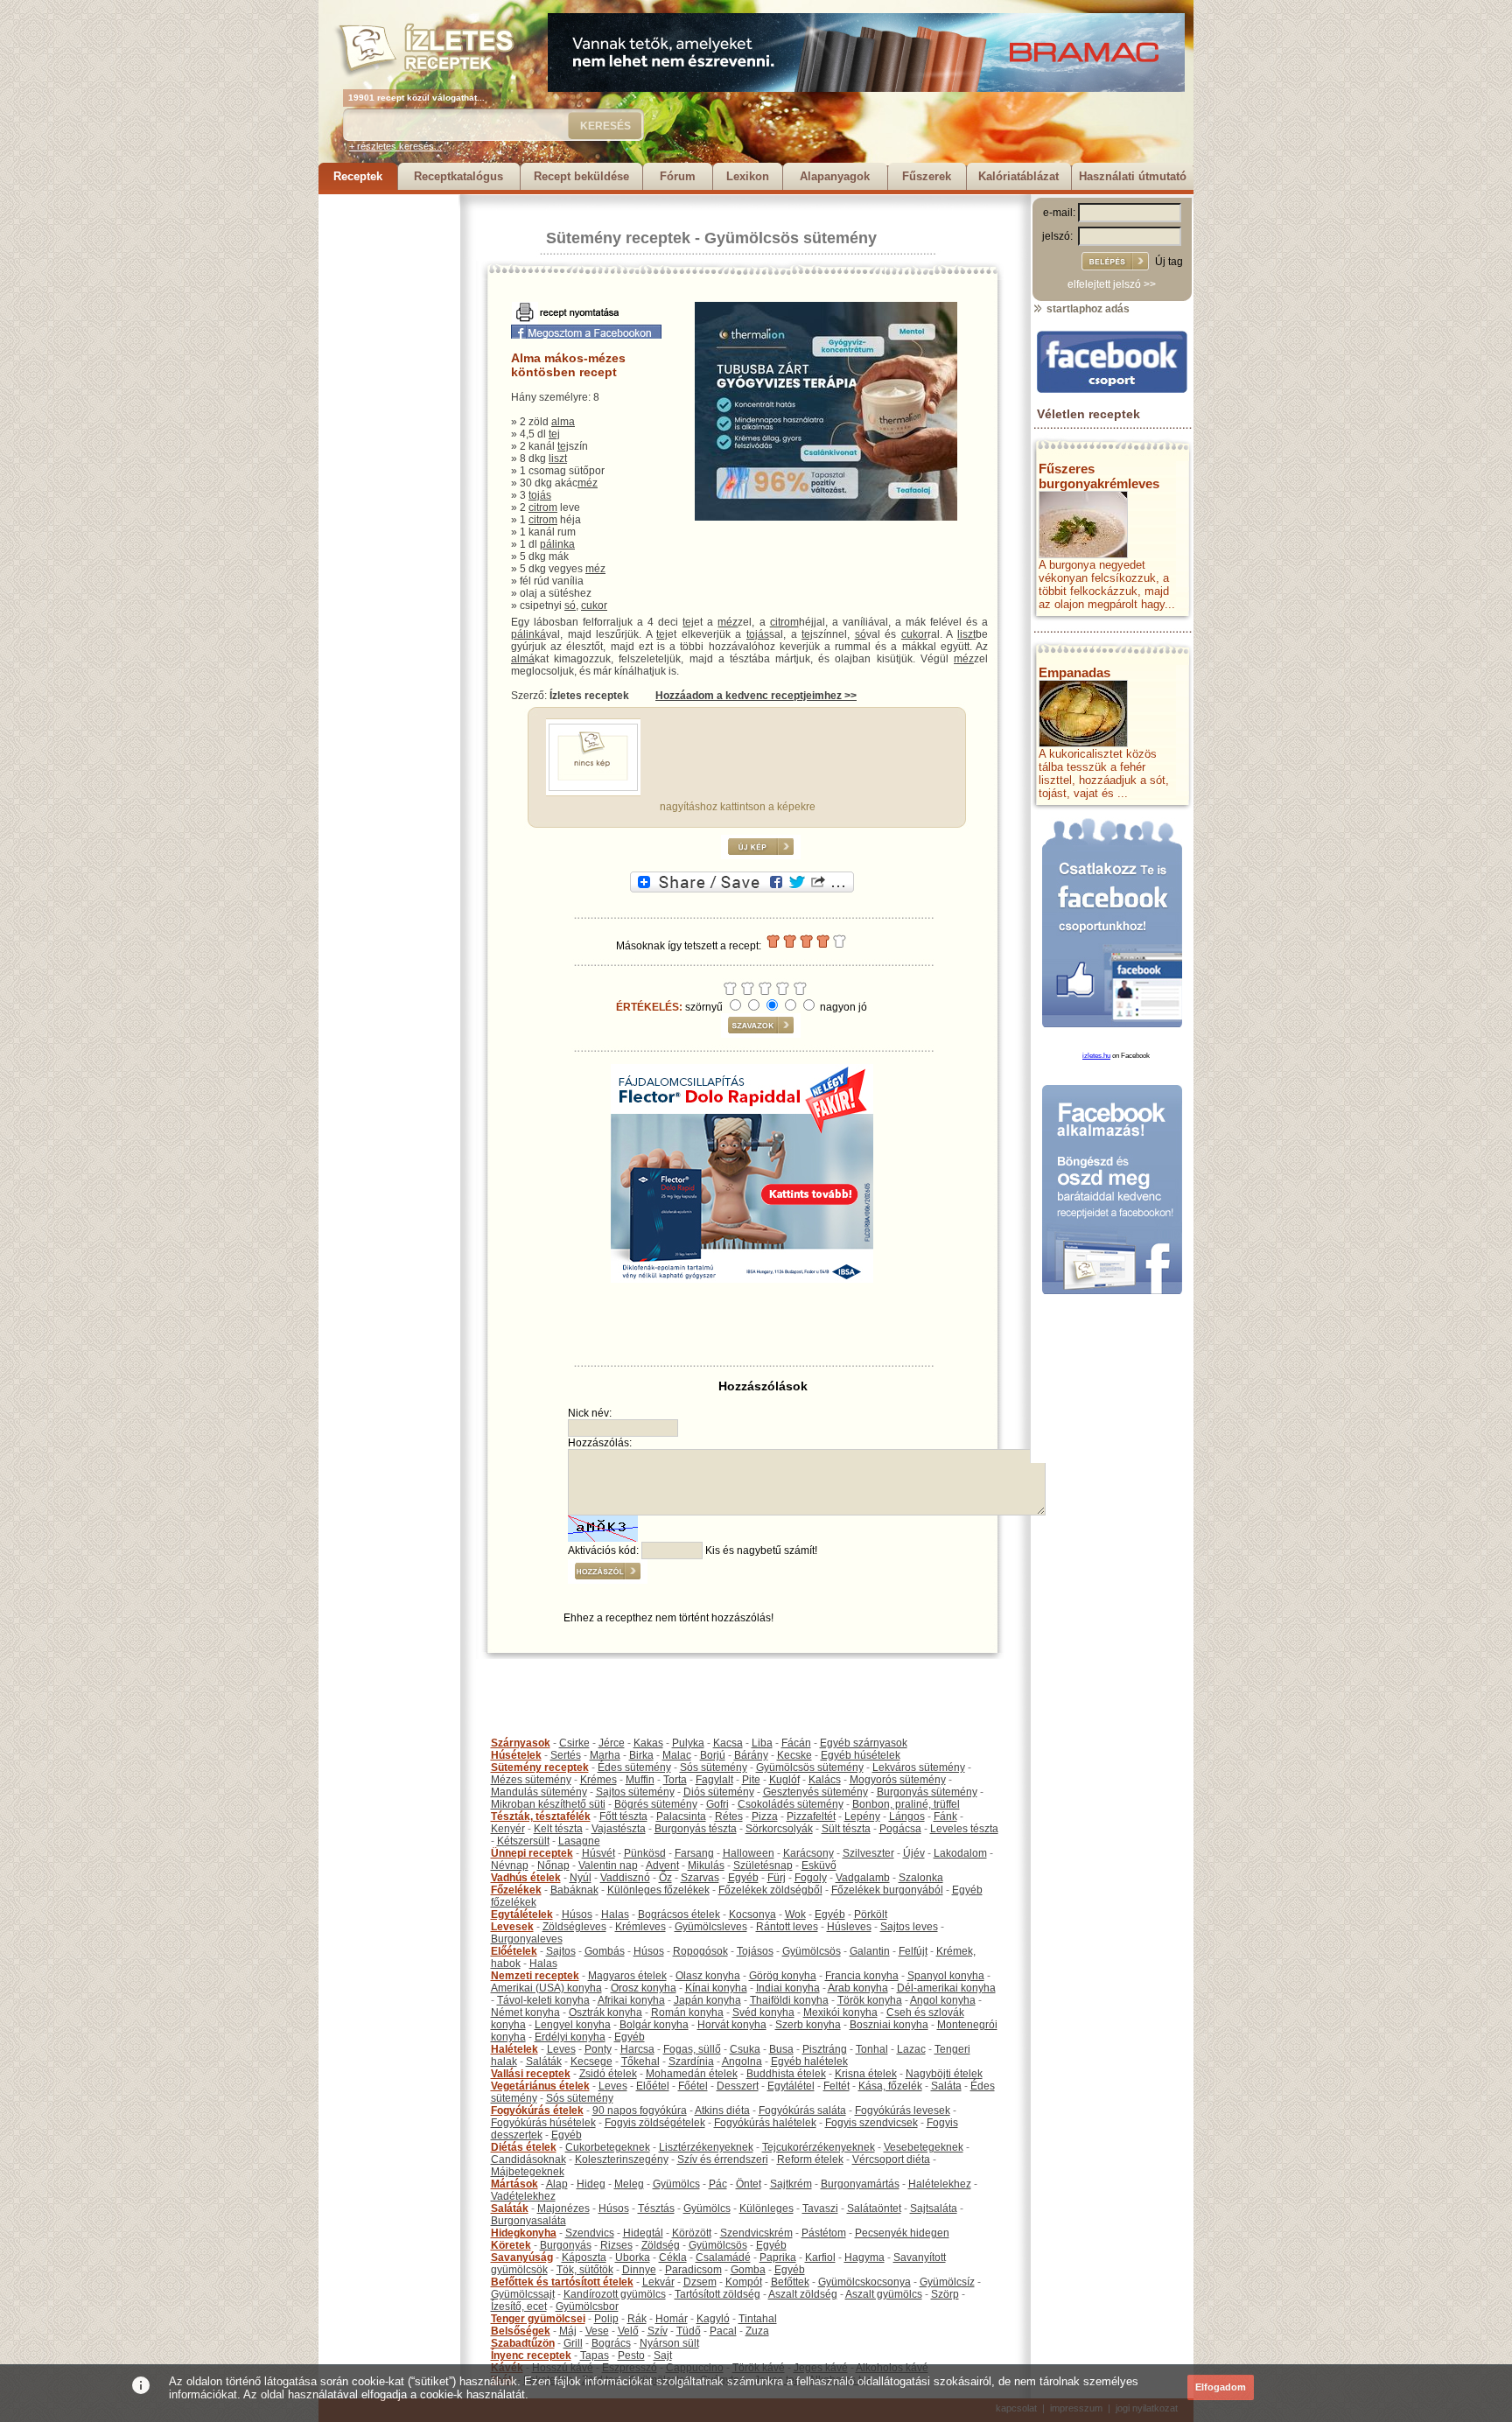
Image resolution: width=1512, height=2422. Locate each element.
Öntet (749, 2184)
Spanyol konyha (946, 1976)
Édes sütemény (634, 1767)
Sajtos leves (909, 1927)
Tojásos (755, 1951)
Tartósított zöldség (717, 2294)
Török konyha (870, 2000)
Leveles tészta (964, 1829)
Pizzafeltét (811, 1816)
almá (523, 659)
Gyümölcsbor (587, 2306)
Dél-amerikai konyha (946, 1988)
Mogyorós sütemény (898, 1780)
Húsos (577, 1914)
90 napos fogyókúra (640, 2110)
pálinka (557, 544)
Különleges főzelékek (658, 1890)
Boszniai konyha (889, 2025)
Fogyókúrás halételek (765, 2123)
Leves (561, 2049)
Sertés (566, 1755)
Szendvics (590, 2233)
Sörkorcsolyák (779, 1829)
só (570, 605)
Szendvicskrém (756, 2233)
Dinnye (639, 2270)
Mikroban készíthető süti (548, 1804)
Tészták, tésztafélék (541, 1816)
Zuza (757, 2331)
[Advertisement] (388, 457)
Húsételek (516, 1755)
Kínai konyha (716, 1988)
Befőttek (790, 2282)
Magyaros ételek (627, 1976)
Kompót (744, 2282)
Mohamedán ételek (692, 2074)
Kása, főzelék (890, 2086)
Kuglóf (784, 1780)
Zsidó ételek (608, 2074)
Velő (628, 2331)
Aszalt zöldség (803, 2294)
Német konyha (525, 2012)
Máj (568, 2331)
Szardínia (691, 2061)
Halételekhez (940, 2184)
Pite (751, 1780)
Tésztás (656, 2208)
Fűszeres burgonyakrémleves (1099, 476)
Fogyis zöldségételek (655, 2123)
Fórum (678, 176)
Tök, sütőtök (585, 2270)
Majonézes (563, 2208)
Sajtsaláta (934, 2208)
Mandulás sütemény (539, 1792)
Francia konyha (862, 1976)
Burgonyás (566, 2245)
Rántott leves (787, 1927)
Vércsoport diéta (891, 2159)
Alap (557, 2184)
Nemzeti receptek (535, 1976)
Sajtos (561, 1951)
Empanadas (1074, 672)
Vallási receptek (531, 2074)
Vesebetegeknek (924, 2147)
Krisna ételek (866, 2074)
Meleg (629, 2184)
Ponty (598, 2049)
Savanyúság (522, 2257)
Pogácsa (900, 1829)
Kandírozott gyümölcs (615, 2294)
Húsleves (849, 1927)
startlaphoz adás (1087, 309)
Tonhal (872, 2049)
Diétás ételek (524, 2147)
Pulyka (688, 1743)
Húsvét (598, 1853)
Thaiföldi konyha (789, 2000)
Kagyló (713, 2319)
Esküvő (819, 1865)
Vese (597, 2331)
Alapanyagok (835, 176)
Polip (606, 2319)
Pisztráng (825, 2049)
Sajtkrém (791, 2184)
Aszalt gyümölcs (884, 2294)
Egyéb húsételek (861, 1755)
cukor (594, 605)
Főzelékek (516, 1890)
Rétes (729, 1816)
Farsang (694, 1853)
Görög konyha (783, 1976)
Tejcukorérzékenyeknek (819, 2147)
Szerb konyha (808, 2025)
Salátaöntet (874, 2208)
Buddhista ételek (786, 2074)
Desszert (738, 2086)
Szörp (945, 2294)
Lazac (911, 2049)
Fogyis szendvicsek (871, 2123)
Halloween (749, 1853)
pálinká (528, 634)
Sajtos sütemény (635, 1792)
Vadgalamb (863, 1878)
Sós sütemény (714, 1767)
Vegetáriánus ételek (540, 2086)
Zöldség (661, 2245)
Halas (615, 1914)
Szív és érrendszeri (723, 2159)
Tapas (595, 2355)
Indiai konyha (788, 1988)
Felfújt (913, 1951)
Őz (665, 1878)
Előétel (653, 2086)
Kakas (648, 1743)
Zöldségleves (574, 1927)
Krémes (598, 1780)
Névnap (510, 1865)
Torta (675, 1780)
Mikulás (706, 1865)
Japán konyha (707, 2000)
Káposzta (584, 2257)
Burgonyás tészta (696, 1829)
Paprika (778, 2257)
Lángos (907, 1816)
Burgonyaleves (527, 1939)
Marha (605, 1755)
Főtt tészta (623, 1816)
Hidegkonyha (524, 2233)
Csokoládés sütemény (791, 1804)
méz (588, 483)
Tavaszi (820, 2208)
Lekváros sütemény (919, 1767)
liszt (558, 458)
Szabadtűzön (523, 2343)
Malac (677, 1755)
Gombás (605, 1951)
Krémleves (640, 1927)
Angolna (742, 2061)
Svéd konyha (763, 2012)
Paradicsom (693, 2270)
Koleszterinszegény (622, 2159)
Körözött (692, 2233)
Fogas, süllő (692, 2049)
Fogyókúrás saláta (802, 2110)
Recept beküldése (581, 176)
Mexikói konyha (840, 2012)
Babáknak (574, 1890)
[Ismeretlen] (593, 787)
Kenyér (508, 1829)
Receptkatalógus (458, 176)
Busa (781, 2049)
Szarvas (700, 1878)
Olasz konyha (708, 1976)
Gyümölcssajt (523, 2294)
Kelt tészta (558, 1829)
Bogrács (611, 2343)
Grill (573, 2343)
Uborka (633, 2257)
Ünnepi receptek (532, 1853)
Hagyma (864, 2257)
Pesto (631, 2355)
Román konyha (687, 2012)
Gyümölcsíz (947, 2282)
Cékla (673, 2257)
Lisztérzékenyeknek (706, 2147)
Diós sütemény (719, 1792)
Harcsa (637, 2049)
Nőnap (553, 1865)
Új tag (1169, 262)
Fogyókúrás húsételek (543, 2123)
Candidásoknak (528, 2159)
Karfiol (820, 2257)
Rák (637, 2319)
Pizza (765, 1816)
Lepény (862, 1816)
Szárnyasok (521, 1743)
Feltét (836, 2086)
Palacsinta (681, 1816)
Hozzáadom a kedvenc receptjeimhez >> (756, 696)
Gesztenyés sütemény (815, 1792)
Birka (641, 1755)
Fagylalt (714, 1780)
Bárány (751, 1755)
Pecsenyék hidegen (902, 2233)
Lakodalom (960, 1853)
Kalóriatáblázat (1018, 176)
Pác (718, 2184)
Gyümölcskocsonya (864, 2282)
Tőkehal (640, 2061)
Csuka (745, 2049)
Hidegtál (643, 2233)
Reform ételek (810, 2159)
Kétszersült (523, 1841)
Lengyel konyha (573, 2025)
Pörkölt (871, 1914)
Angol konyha (943, 2000)
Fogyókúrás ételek (537, 2110)
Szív (658, 2331)
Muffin (640, 1780)
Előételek (514, 1951)
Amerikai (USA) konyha (546, 1988)
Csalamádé (723, 2257)
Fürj (777, 1878)
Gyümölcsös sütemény (791, 238)
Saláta (946, 2086)
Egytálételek (522, 1914)
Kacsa (728, 1743)
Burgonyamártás (860, 2184)
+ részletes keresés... (395, 146)
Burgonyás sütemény (927, 1792)
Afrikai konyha (631, 2000)
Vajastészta (619, 1829)
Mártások (514, 2184)
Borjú (713, 1755)
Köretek (511, 2245)
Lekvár (658, 2282)
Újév (914, 1853)
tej (554, 434)
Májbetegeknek (528, 2172)
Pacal (723, 2331)
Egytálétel (791, 2086)
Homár (672, 2319)
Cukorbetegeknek (608, 2147)
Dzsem (700, 2282)
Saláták (544, 2061)
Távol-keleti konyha (543, 2000)
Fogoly (811, 1878)
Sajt (663, 2355)
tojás (540, 495)
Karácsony (808, 1853)
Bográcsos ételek (679, 1914)
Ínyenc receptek (531, 2355)
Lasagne (579, 1841)
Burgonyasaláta (528, 2221)
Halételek (514, 2049)
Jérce (612, 1743)
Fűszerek (927, 176)
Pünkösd (645, 1853)
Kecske (794, 1755)
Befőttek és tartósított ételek (562, 2282)
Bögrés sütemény (656, 1804)
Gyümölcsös (812, 1951)
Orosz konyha (644, 1988)
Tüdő (689, 2331)
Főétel (693, 2086)
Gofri (717, 1804)
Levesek (512, 1927)
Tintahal (758, 2319)
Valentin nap (608, 1865)
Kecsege (591, 2061)
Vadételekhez (523, 2196)
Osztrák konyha (605, 2012)
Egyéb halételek (809, 2061)
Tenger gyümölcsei (538, 2319)
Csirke (574, 1743)
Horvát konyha (732, 2025)
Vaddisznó (625, 1878)
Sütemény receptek (618, 238)
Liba (762, 1743)
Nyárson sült (669, 2343)
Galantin (870, 1951)
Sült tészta (846, 1829)
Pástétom (824, 2233)
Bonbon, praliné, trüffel (906, 1804)
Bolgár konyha (654, 2025)
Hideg (591, 2184)
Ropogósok (700, 1951)
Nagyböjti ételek (944, 2074)
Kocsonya (752, 1914)
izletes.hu (1096, 1056)
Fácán (796, 1743)
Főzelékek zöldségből (770, 1890)
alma (563, 422)
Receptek (358, 176)
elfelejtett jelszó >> (1112, 284)
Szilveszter (868, 1853)
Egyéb (743, 1878)
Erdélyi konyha (570, 2037)
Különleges (766, 2208)
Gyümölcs (676, 2184)
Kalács (825, 1780)
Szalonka (921, 1878)
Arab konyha (858, 1988)
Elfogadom (1221, 2387)
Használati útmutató (1133, 176)
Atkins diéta (722, 2110)
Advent (662, 1865)
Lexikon (748, 176)
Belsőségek (521, 2331)
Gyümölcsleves (711, 1927)
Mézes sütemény (531, 1780)
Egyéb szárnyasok (864, 1743)
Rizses (616, 2245)
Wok (795, 1914)
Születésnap (763, 1865)
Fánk (945, 1816)
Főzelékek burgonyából (887, 1890)
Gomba (748, 2270)
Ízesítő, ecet (519, 2306)
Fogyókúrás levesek (903, 2110)
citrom (543, 507)
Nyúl (581, 1878)
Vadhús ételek (526, 1878)
